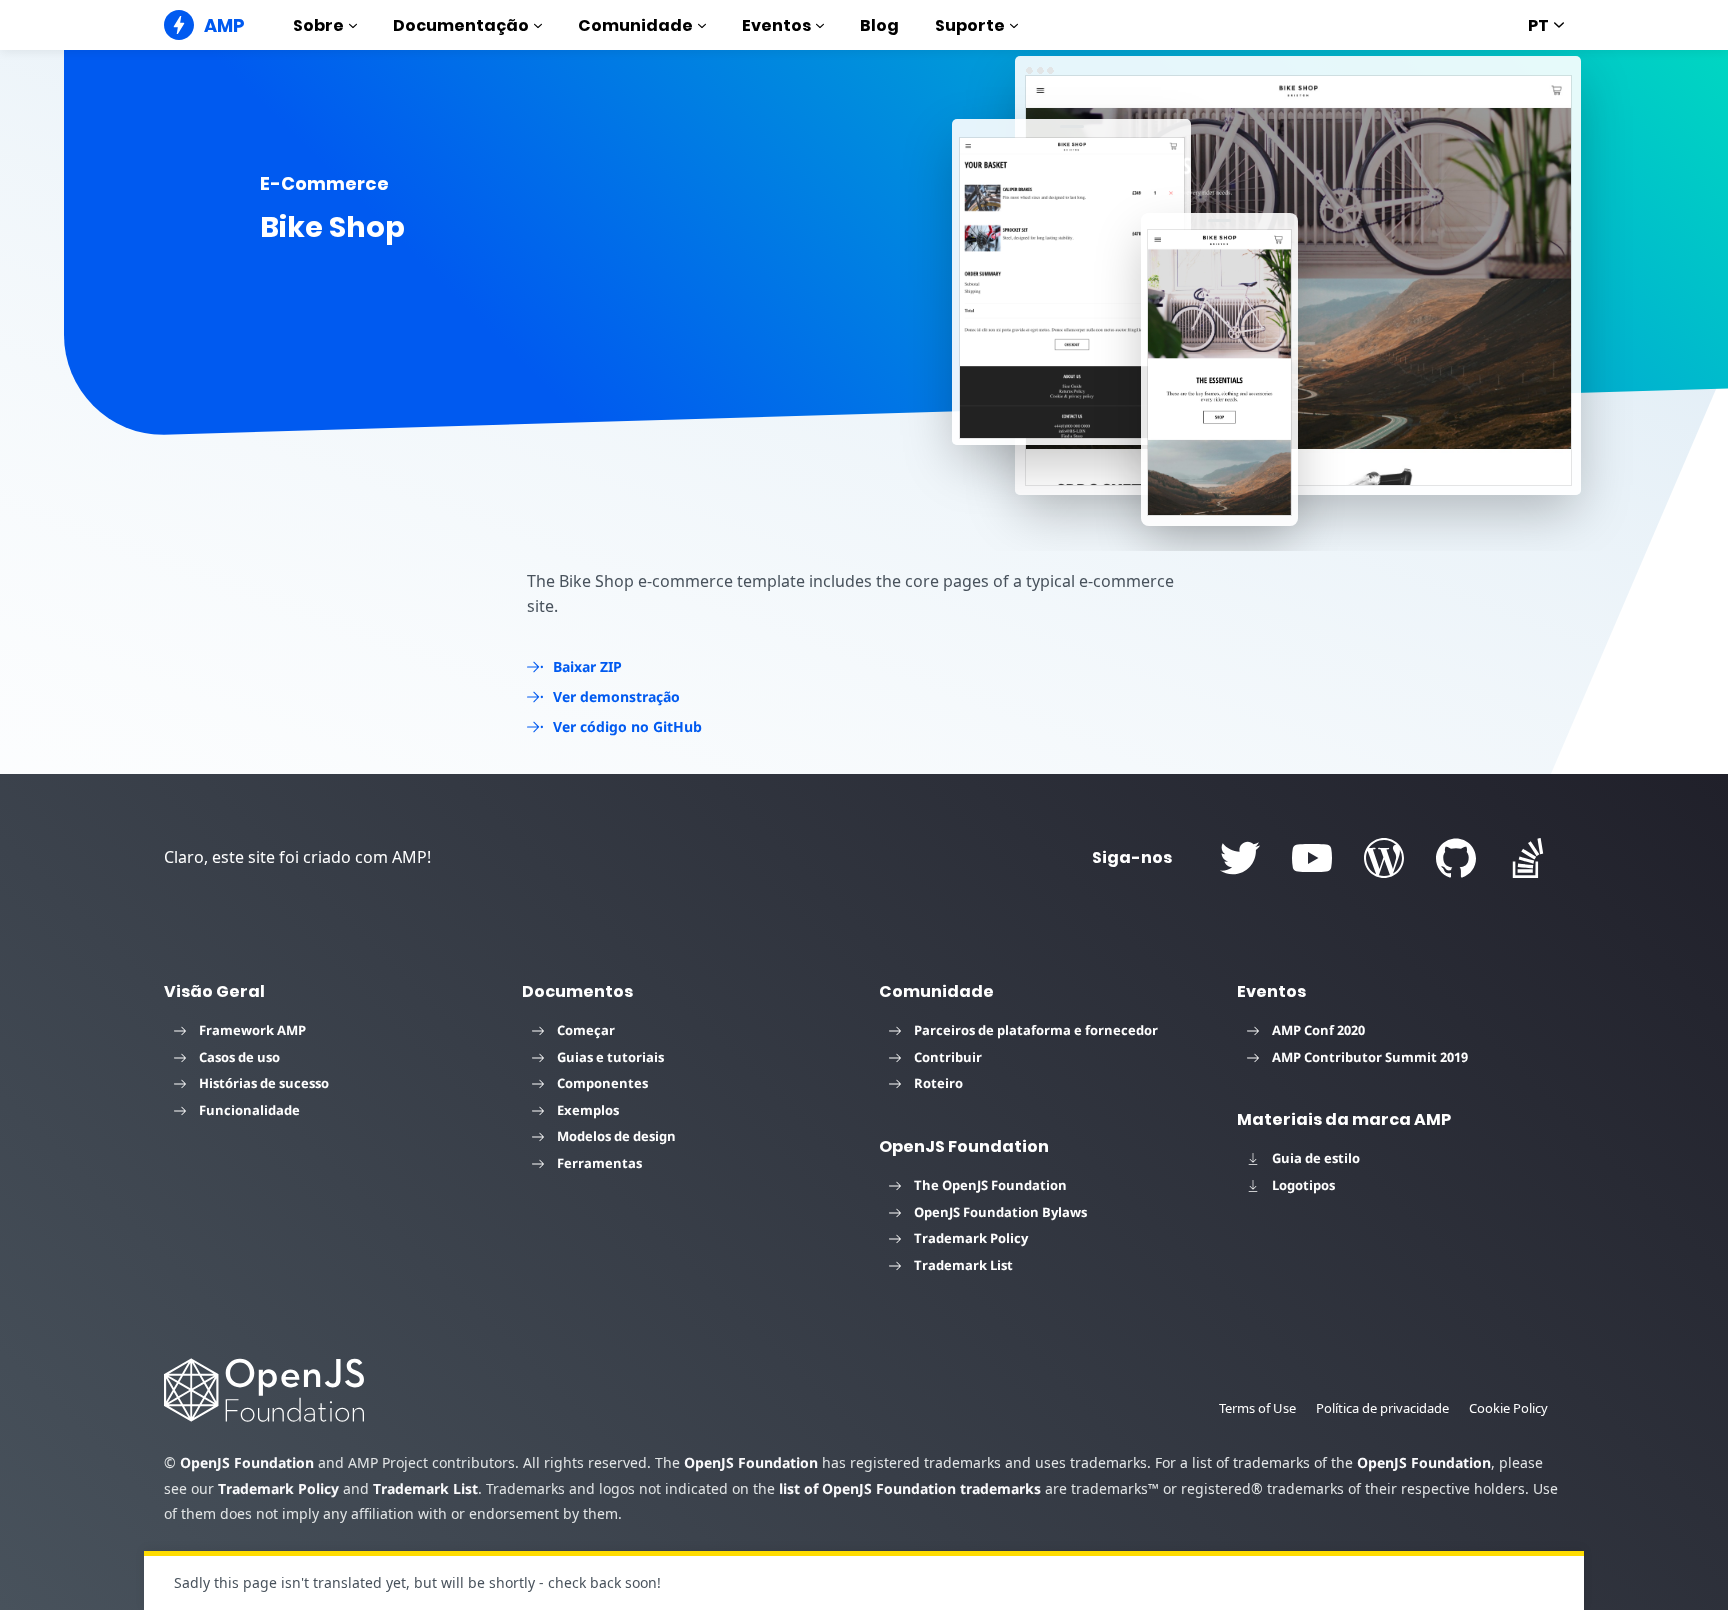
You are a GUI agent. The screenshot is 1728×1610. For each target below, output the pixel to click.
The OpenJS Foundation (990, 1185)
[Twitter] (1240, 858)
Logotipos (1303, 1185)
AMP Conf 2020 (1318, 1030)
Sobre (318, 25)
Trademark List (963, 1265)
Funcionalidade (249, 1110)
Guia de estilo (1316, 1158)
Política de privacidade (1382, 1408)
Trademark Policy (971, 1238)
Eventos (776, 25)
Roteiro (938, 1083)
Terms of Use (1257, 1408)
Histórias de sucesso (264, 1083)
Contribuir (948, 1057)
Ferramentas (599, 1163)
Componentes (602, 1083)
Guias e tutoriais (610, 1057)
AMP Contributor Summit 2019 (1370, 1057)
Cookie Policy (1508, 1408)
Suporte (970, 25)
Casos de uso (239, 1057)
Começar (586, 1030)
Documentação (461, 25)
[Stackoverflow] (1528, 858)
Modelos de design (616, 1136)
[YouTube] (1312, 858)
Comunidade (635, 25)
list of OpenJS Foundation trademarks (910, 1488)
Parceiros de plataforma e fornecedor (1036, 1030)
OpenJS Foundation (247, 1462)
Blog (879, 25)
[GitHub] (1456, 858)
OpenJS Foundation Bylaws (1000, 1212)
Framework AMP (252, 1030)
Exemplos (588, 1110)
